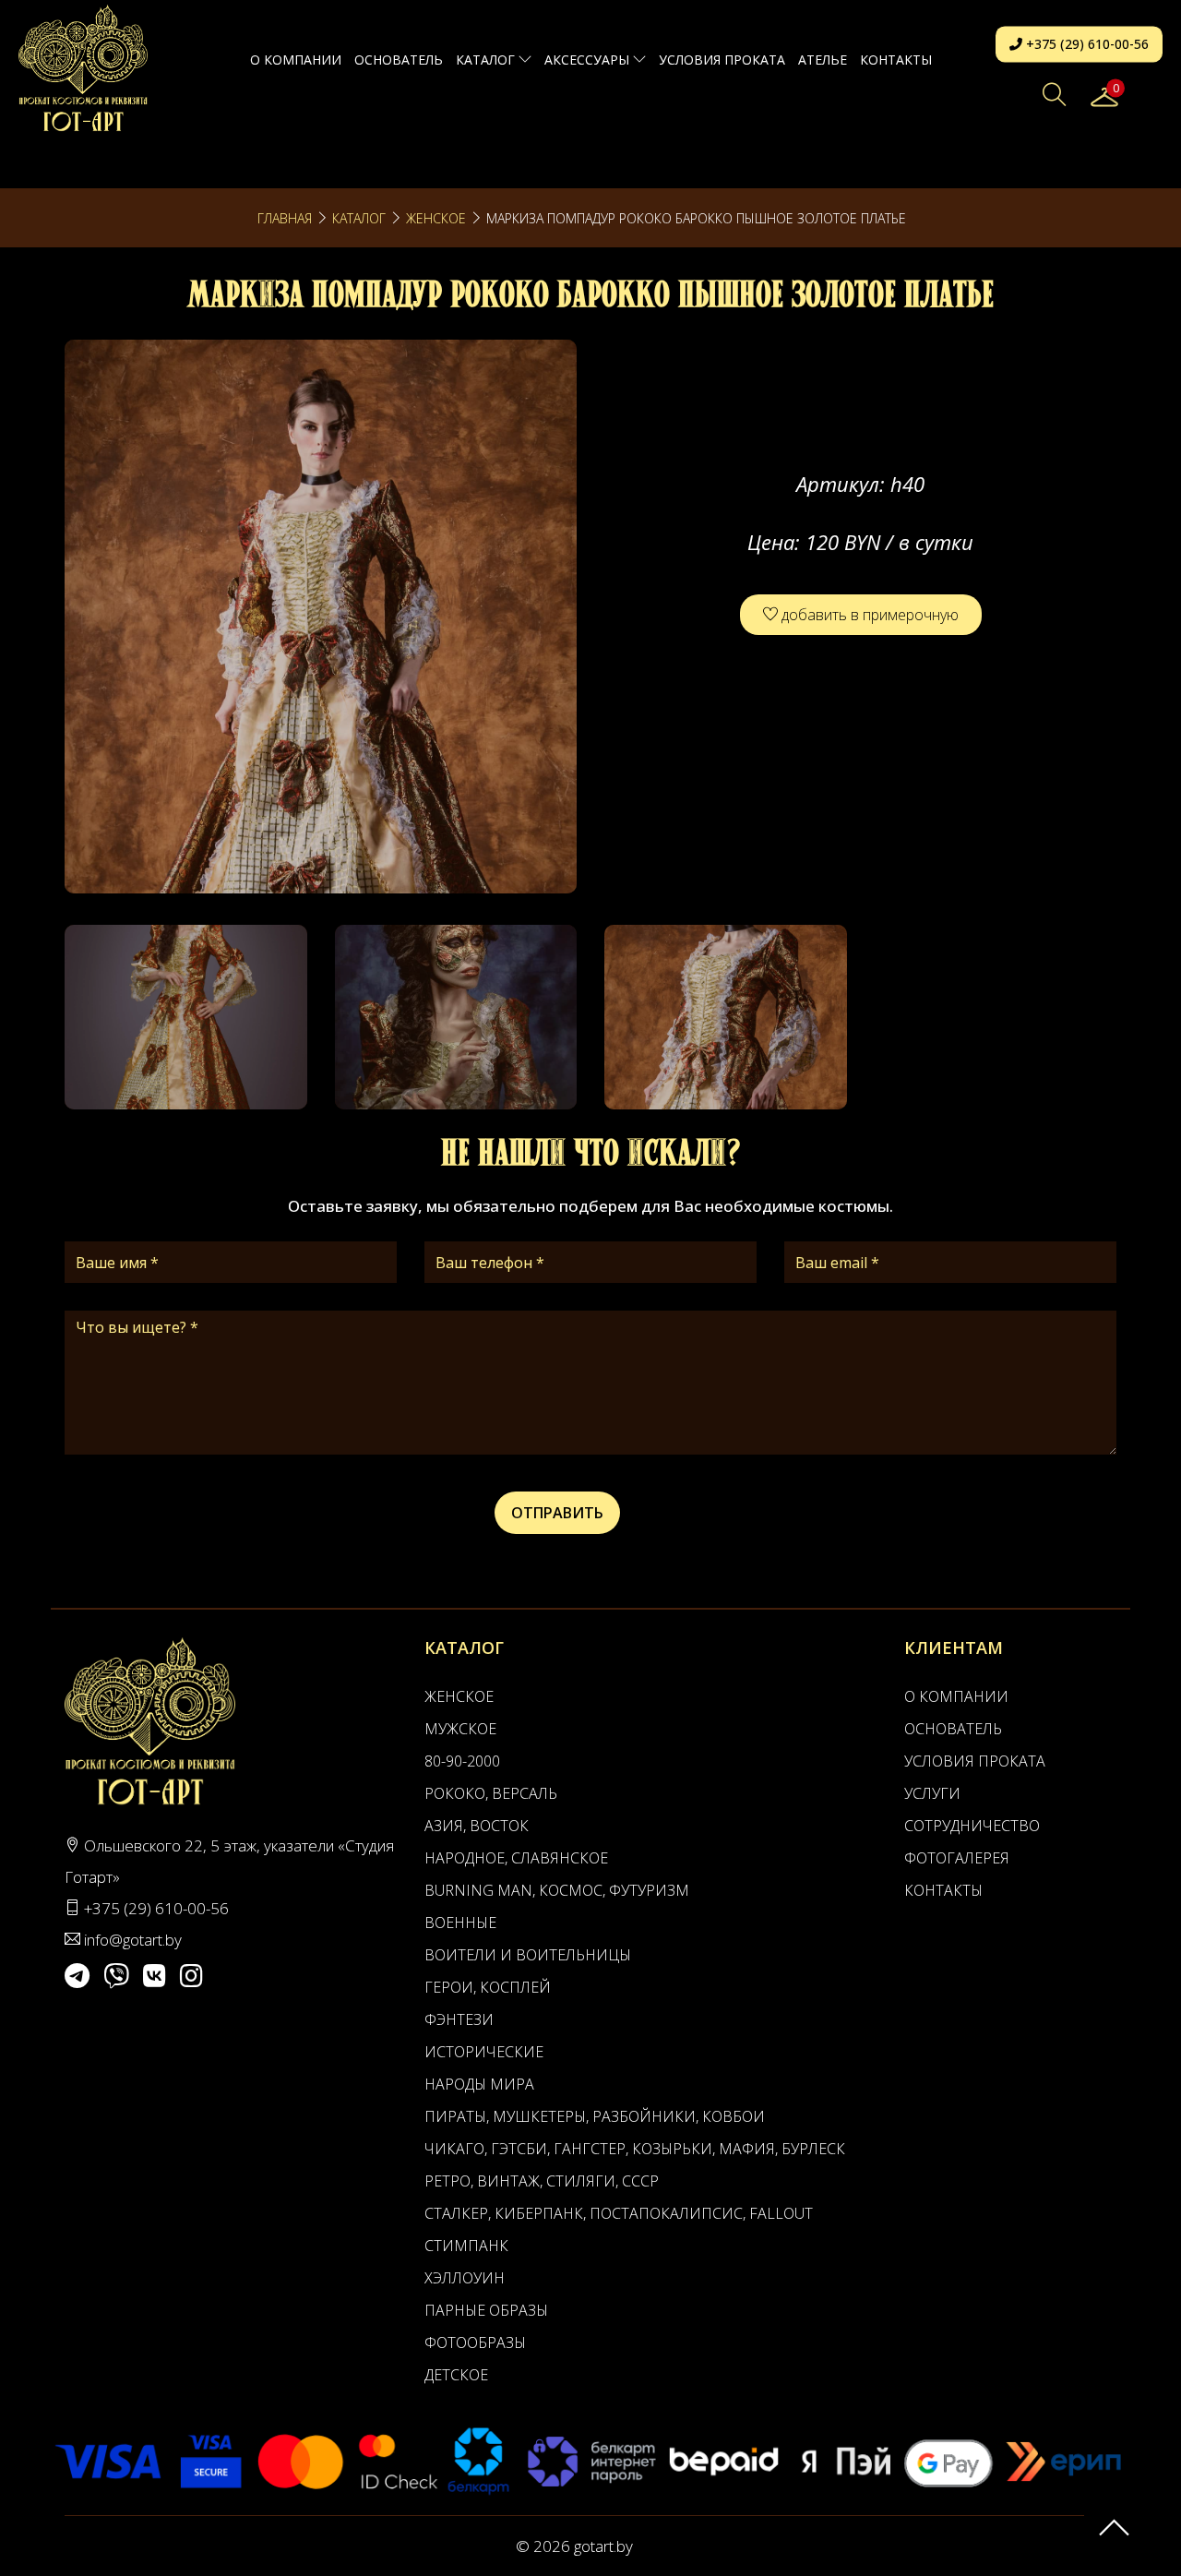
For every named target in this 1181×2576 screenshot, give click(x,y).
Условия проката (722, 60)
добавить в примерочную (868, 615)
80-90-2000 (462, 1761)
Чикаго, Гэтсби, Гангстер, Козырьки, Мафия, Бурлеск (635, 2149)
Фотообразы (475, 2342)
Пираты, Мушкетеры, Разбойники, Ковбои (595, 2116)
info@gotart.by (133, 1940)
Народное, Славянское (516, 1858)
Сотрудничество (972, 1826)
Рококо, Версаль (491, 1793)
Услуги (932, 1793)
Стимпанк (466, 2246)
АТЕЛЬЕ (823, 60)
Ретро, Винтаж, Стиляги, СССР (542, 2181)
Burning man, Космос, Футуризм (557, 1890)
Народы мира (479, 2084)
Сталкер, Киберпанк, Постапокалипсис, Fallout (619, 2213)
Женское (436, 218)
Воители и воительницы (528, 1955)
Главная (285, 218)
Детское (456, 2375)
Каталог (487, 60)
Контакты (896, 60)
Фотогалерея (957, 1858)
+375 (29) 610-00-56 (1086, 44)
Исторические (484, 2052)
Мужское (460, 1729)
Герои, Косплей (488, 1987)
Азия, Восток (477, 1826)
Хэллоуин (465, 2278)
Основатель (399, 60)
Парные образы (486, 2310)
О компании (296, 60)
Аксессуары (589, 60)
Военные (460, 1923)
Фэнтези (459, 2019)
